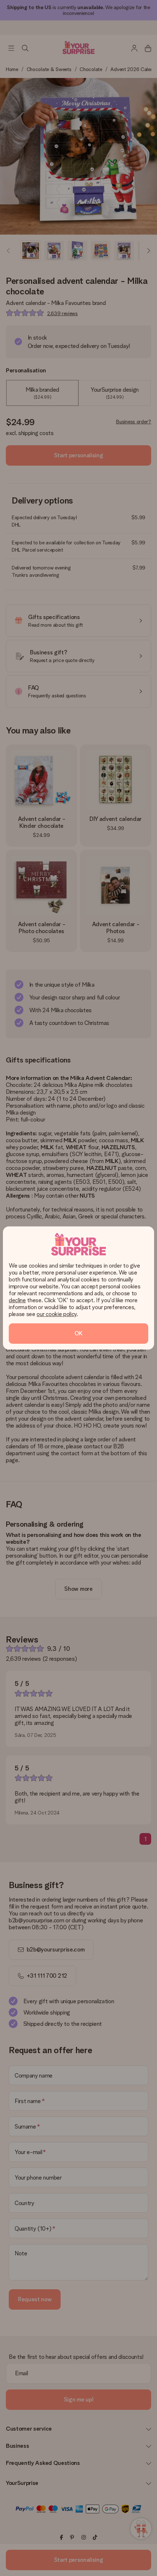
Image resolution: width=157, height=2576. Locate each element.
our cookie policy (57, 1314)
